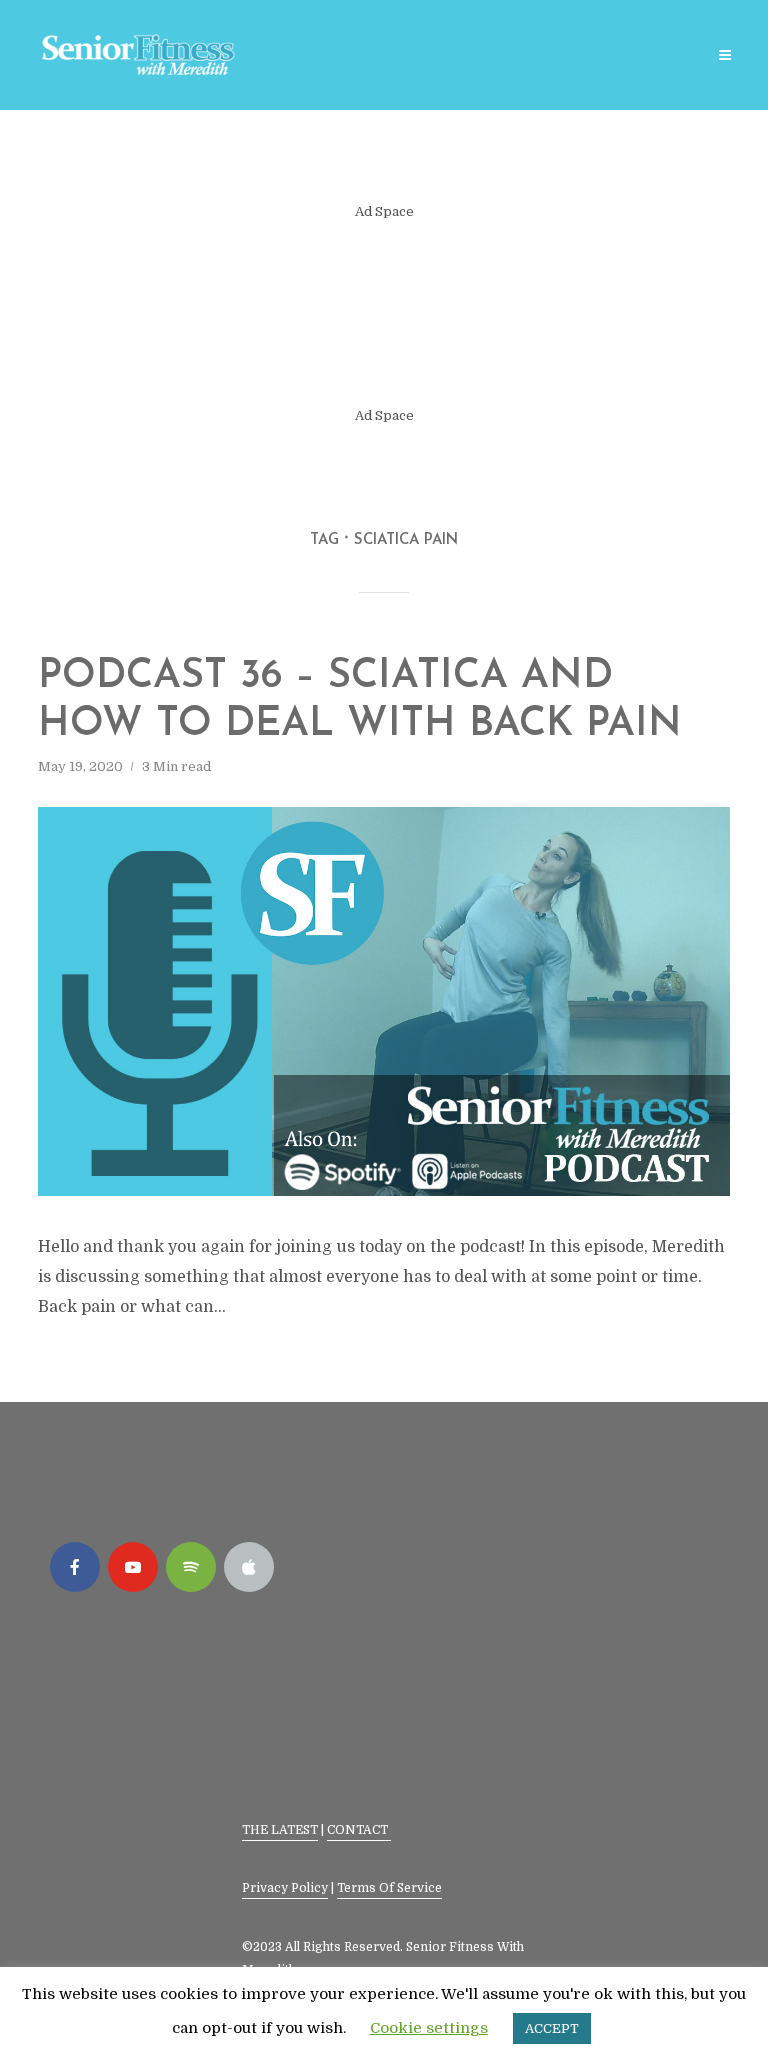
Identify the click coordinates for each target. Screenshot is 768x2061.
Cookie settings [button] (429, 2028)
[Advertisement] (384, 314)
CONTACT (359, 1830)
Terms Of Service (389, 1888)
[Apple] (249, 1567)
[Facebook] (75, 1567)
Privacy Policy (285, 1888)
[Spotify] (191, 1567)
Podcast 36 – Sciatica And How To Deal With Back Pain (360, 701)
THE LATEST (280, 1830)
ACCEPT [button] (552, 2028)
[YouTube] (133, 1567)
